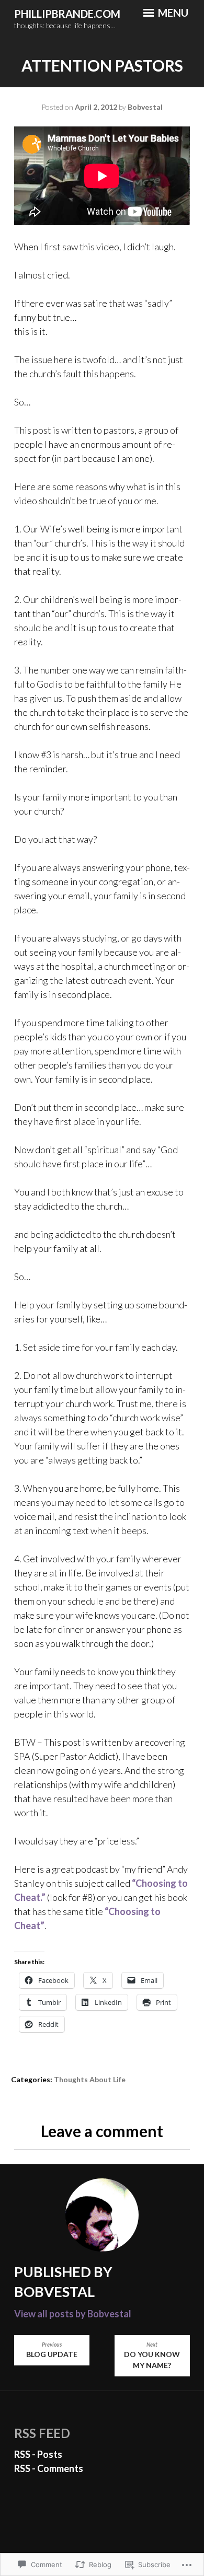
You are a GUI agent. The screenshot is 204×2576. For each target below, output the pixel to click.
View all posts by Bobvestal (73, 2314)
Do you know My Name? (152, 2356)
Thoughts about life (90, 2079)
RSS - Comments (49, 2468)
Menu (172, 13)
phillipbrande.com (67, 14)
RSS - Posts (38, 2454)
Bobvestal (145, 107)
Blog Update (52, 2350)
